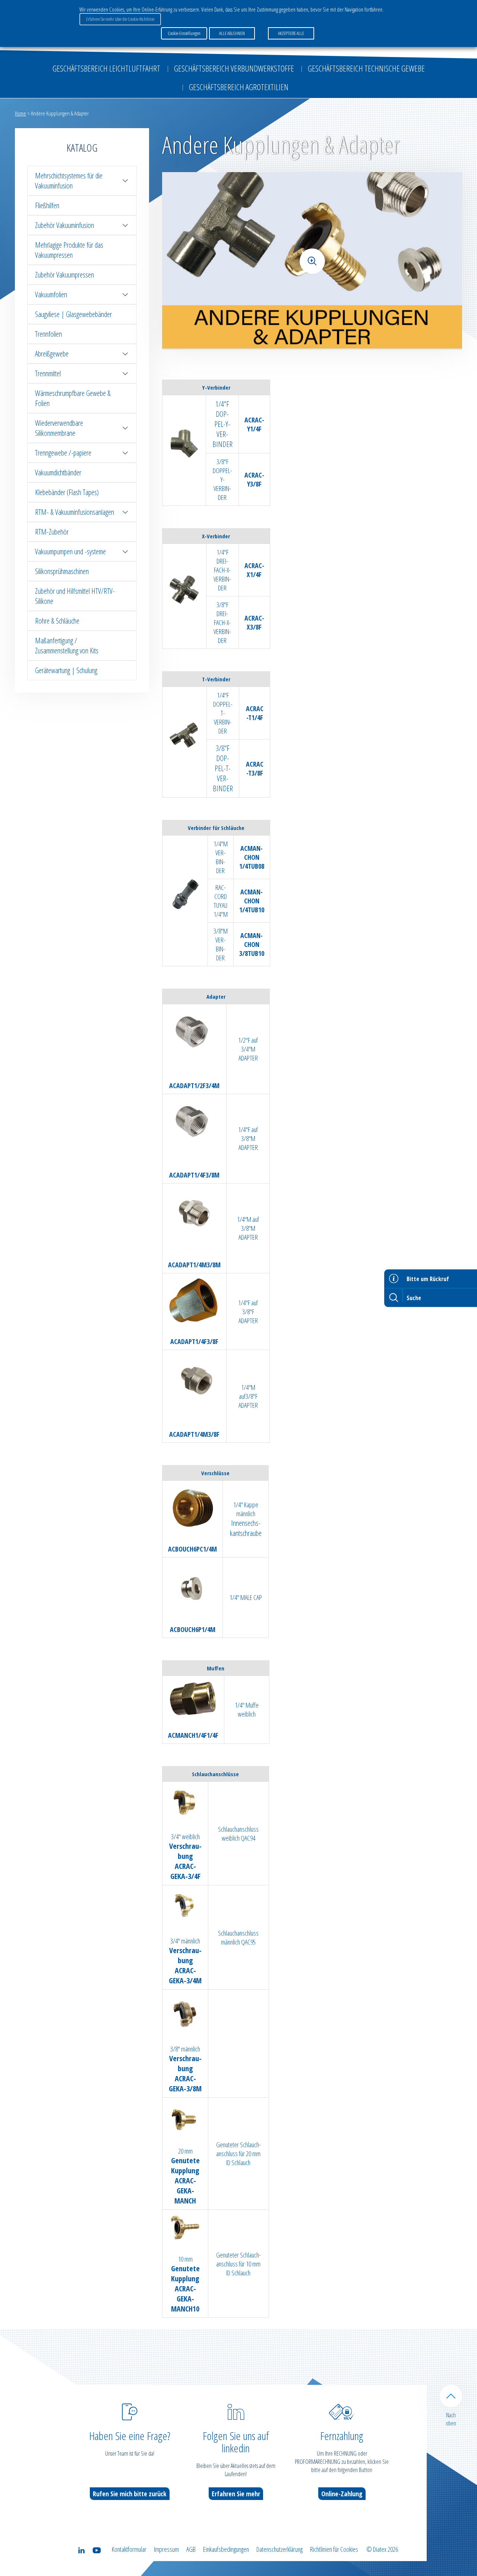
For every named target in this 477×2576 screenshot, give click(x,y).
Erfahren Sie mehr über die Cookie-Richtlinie (120, 19)
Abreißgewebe (52, 354)
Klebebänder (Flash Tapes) (67, 492)
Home (20, 113)
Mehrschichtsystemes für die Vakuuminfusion (69, 181)
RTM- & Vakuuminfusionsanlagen (75, 512)
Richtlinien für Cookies (334, 2549)
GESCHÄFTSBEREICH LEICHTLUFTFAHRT (106, 68)
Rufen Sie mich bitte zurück (130, 2494)
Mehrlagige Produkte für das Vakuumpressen (69, 250)
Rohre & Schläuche (57, 621)
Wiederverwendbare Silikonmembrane (59, 428)
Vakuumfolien (51, 294)
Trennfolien (48, 334)
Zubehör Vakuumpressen (64, 275)
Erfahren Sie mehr (236, 2494)
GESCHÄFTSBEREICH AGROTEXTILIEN (239, 87)
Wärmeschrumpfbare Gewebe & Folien (73, 398)
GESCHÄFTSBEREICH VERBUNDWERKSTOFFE (234, 68)
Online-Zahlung (342, 2494)
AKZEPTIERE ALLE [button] (291, 33)
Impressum (166, 2549)
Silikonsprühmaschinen (62, 571)
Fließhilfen (47, 205)
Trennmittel (48, 373)
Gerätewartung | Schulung (66, 670)
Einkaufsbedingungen (226, 2549)
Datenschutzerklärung (279, 2549)
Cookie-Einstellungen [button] (184, 33)
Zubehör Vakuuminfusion (64, 225)
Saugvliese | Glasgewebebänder (73, 314)
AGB (191, 2549)
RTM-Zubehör (52, 532)
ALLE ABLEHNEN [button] (232, 33)
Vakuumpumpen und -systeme (70, 552)
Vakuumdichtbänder (58, 473)
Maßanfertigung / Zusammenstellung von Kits (67, 646)
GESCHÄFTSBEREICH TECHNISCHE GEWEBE (366, 68)
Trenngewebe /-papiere (63, 453)
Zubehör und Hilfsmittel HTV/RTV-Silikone (75, 596)
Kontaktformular (129, 2549)
